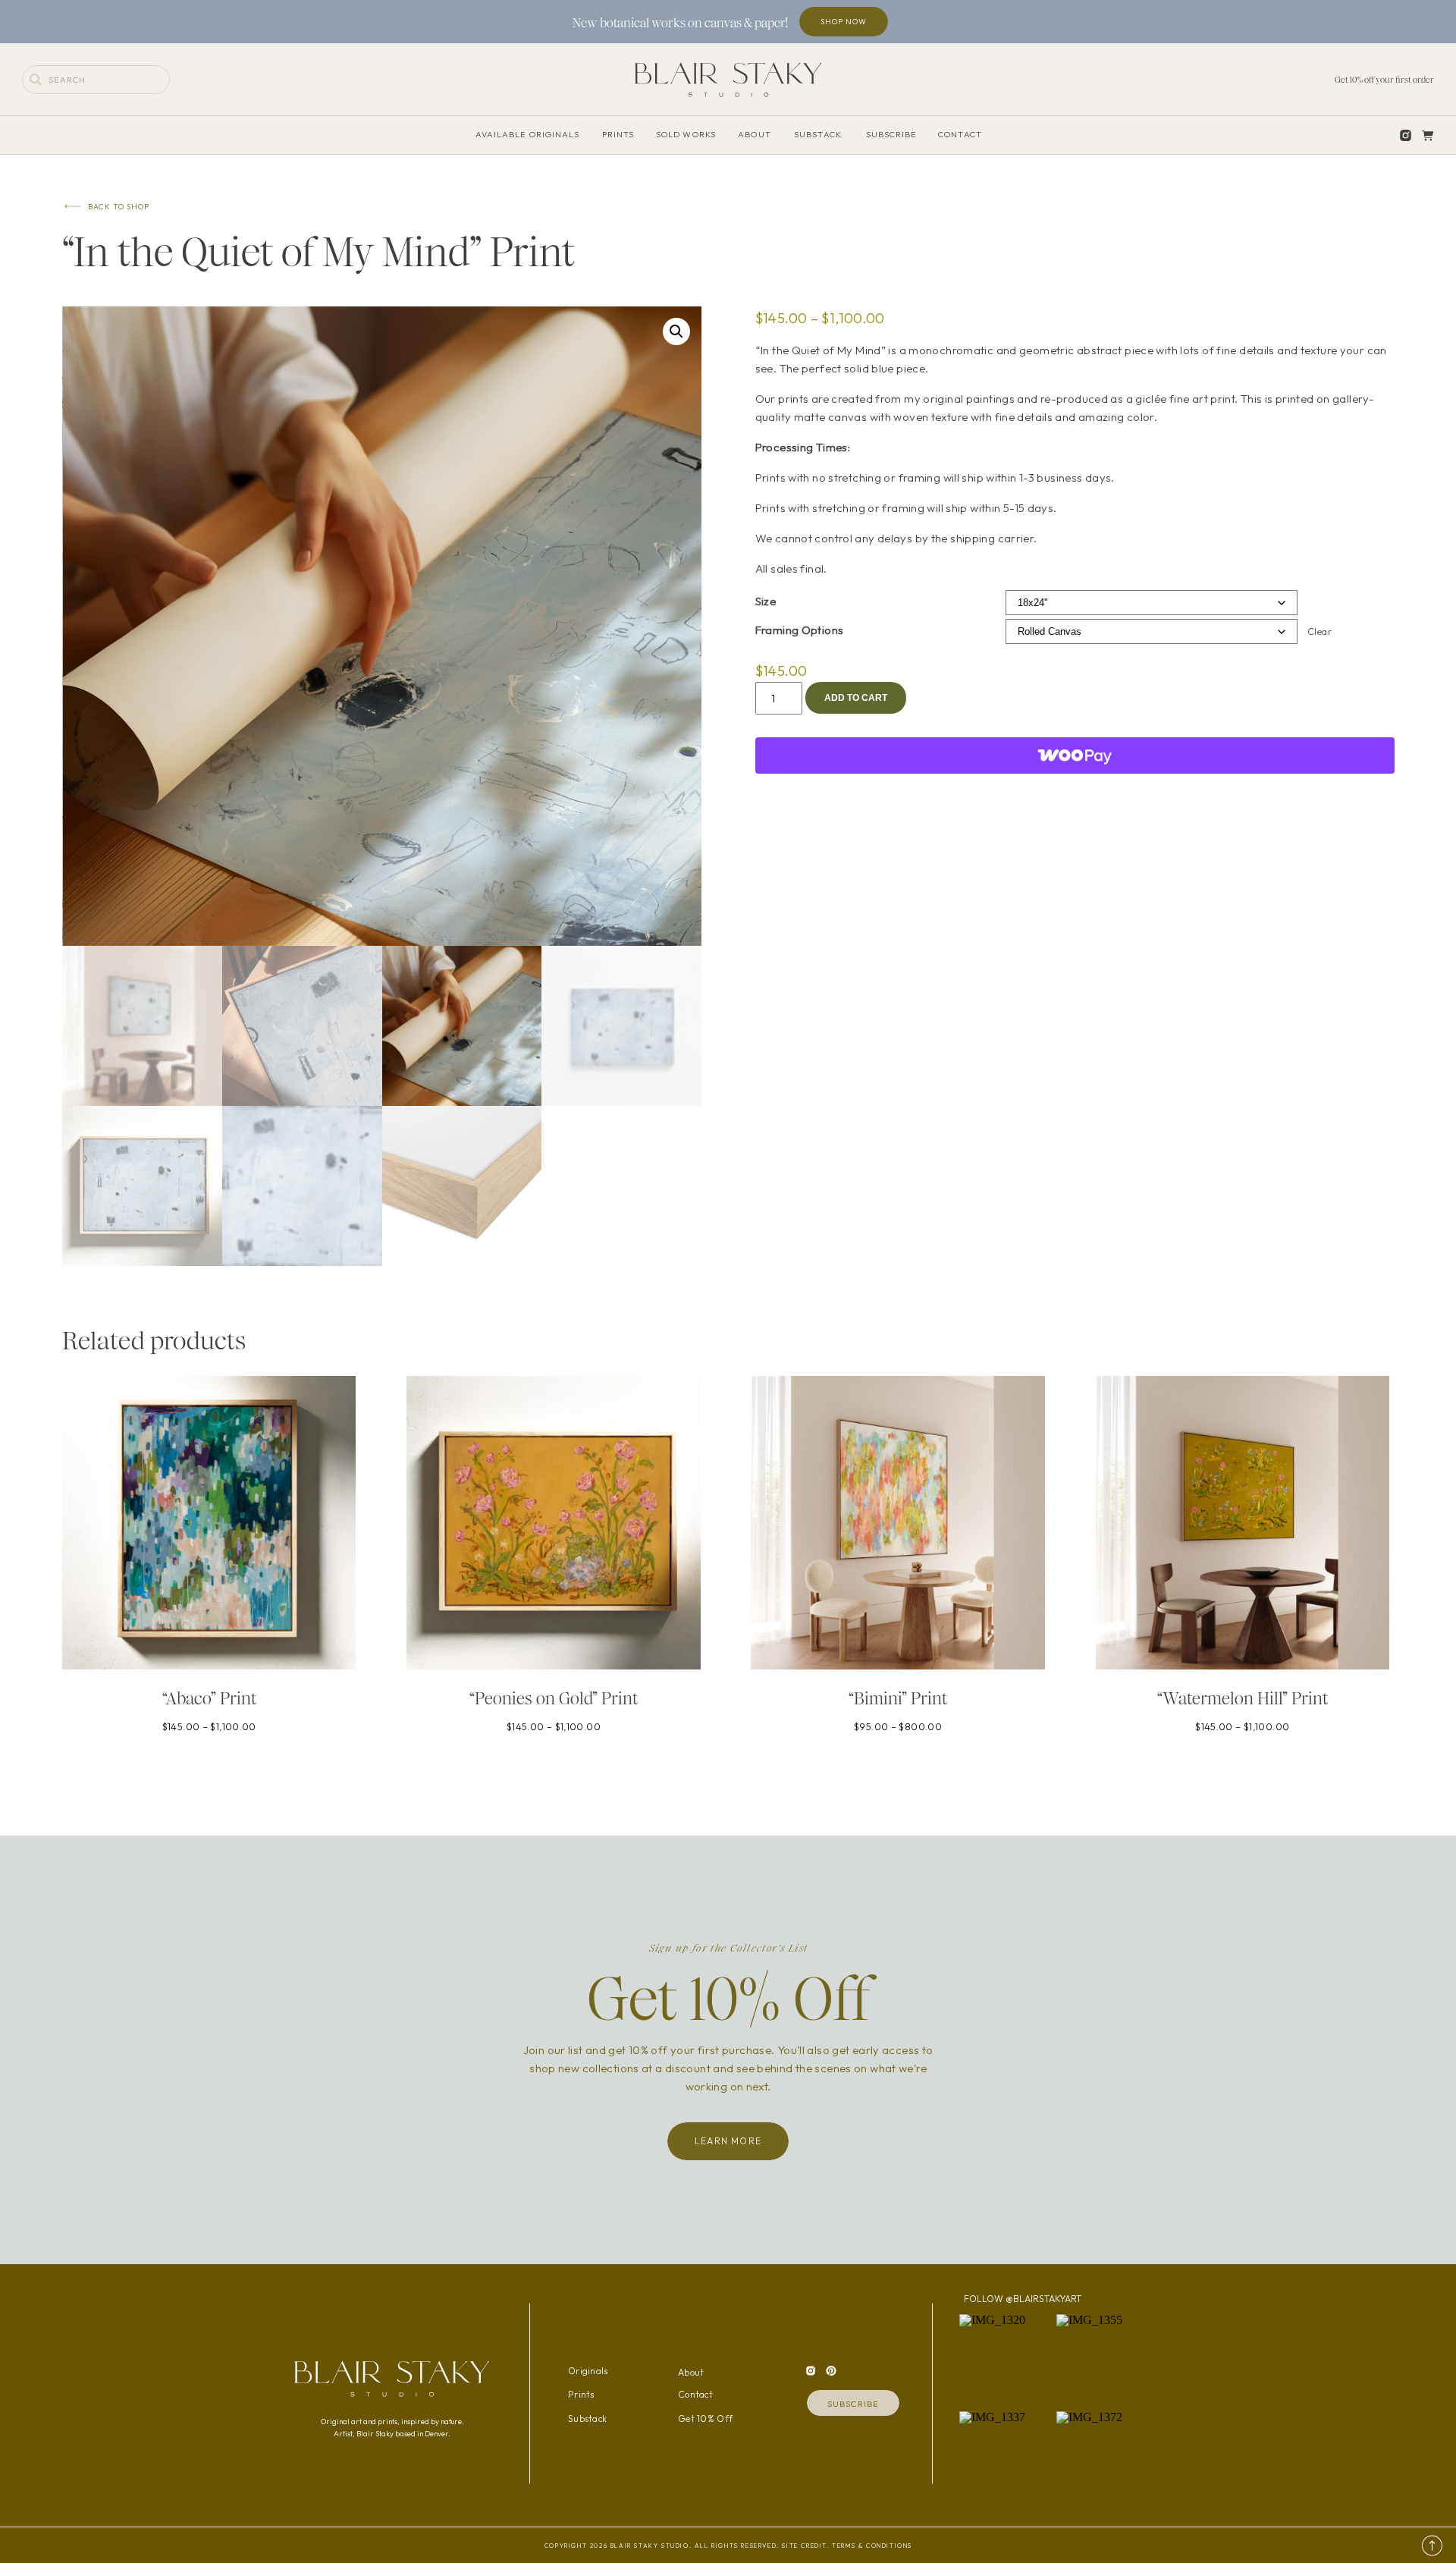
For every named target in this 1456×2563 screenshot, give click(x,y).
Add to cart (856, 698)
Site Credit (804, 2546)
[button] (676, 331)
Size (766, 601)
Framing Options (800, 630)
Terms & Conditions (872, 2546)
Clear (1319, 631)
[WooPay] (1075, 755)
